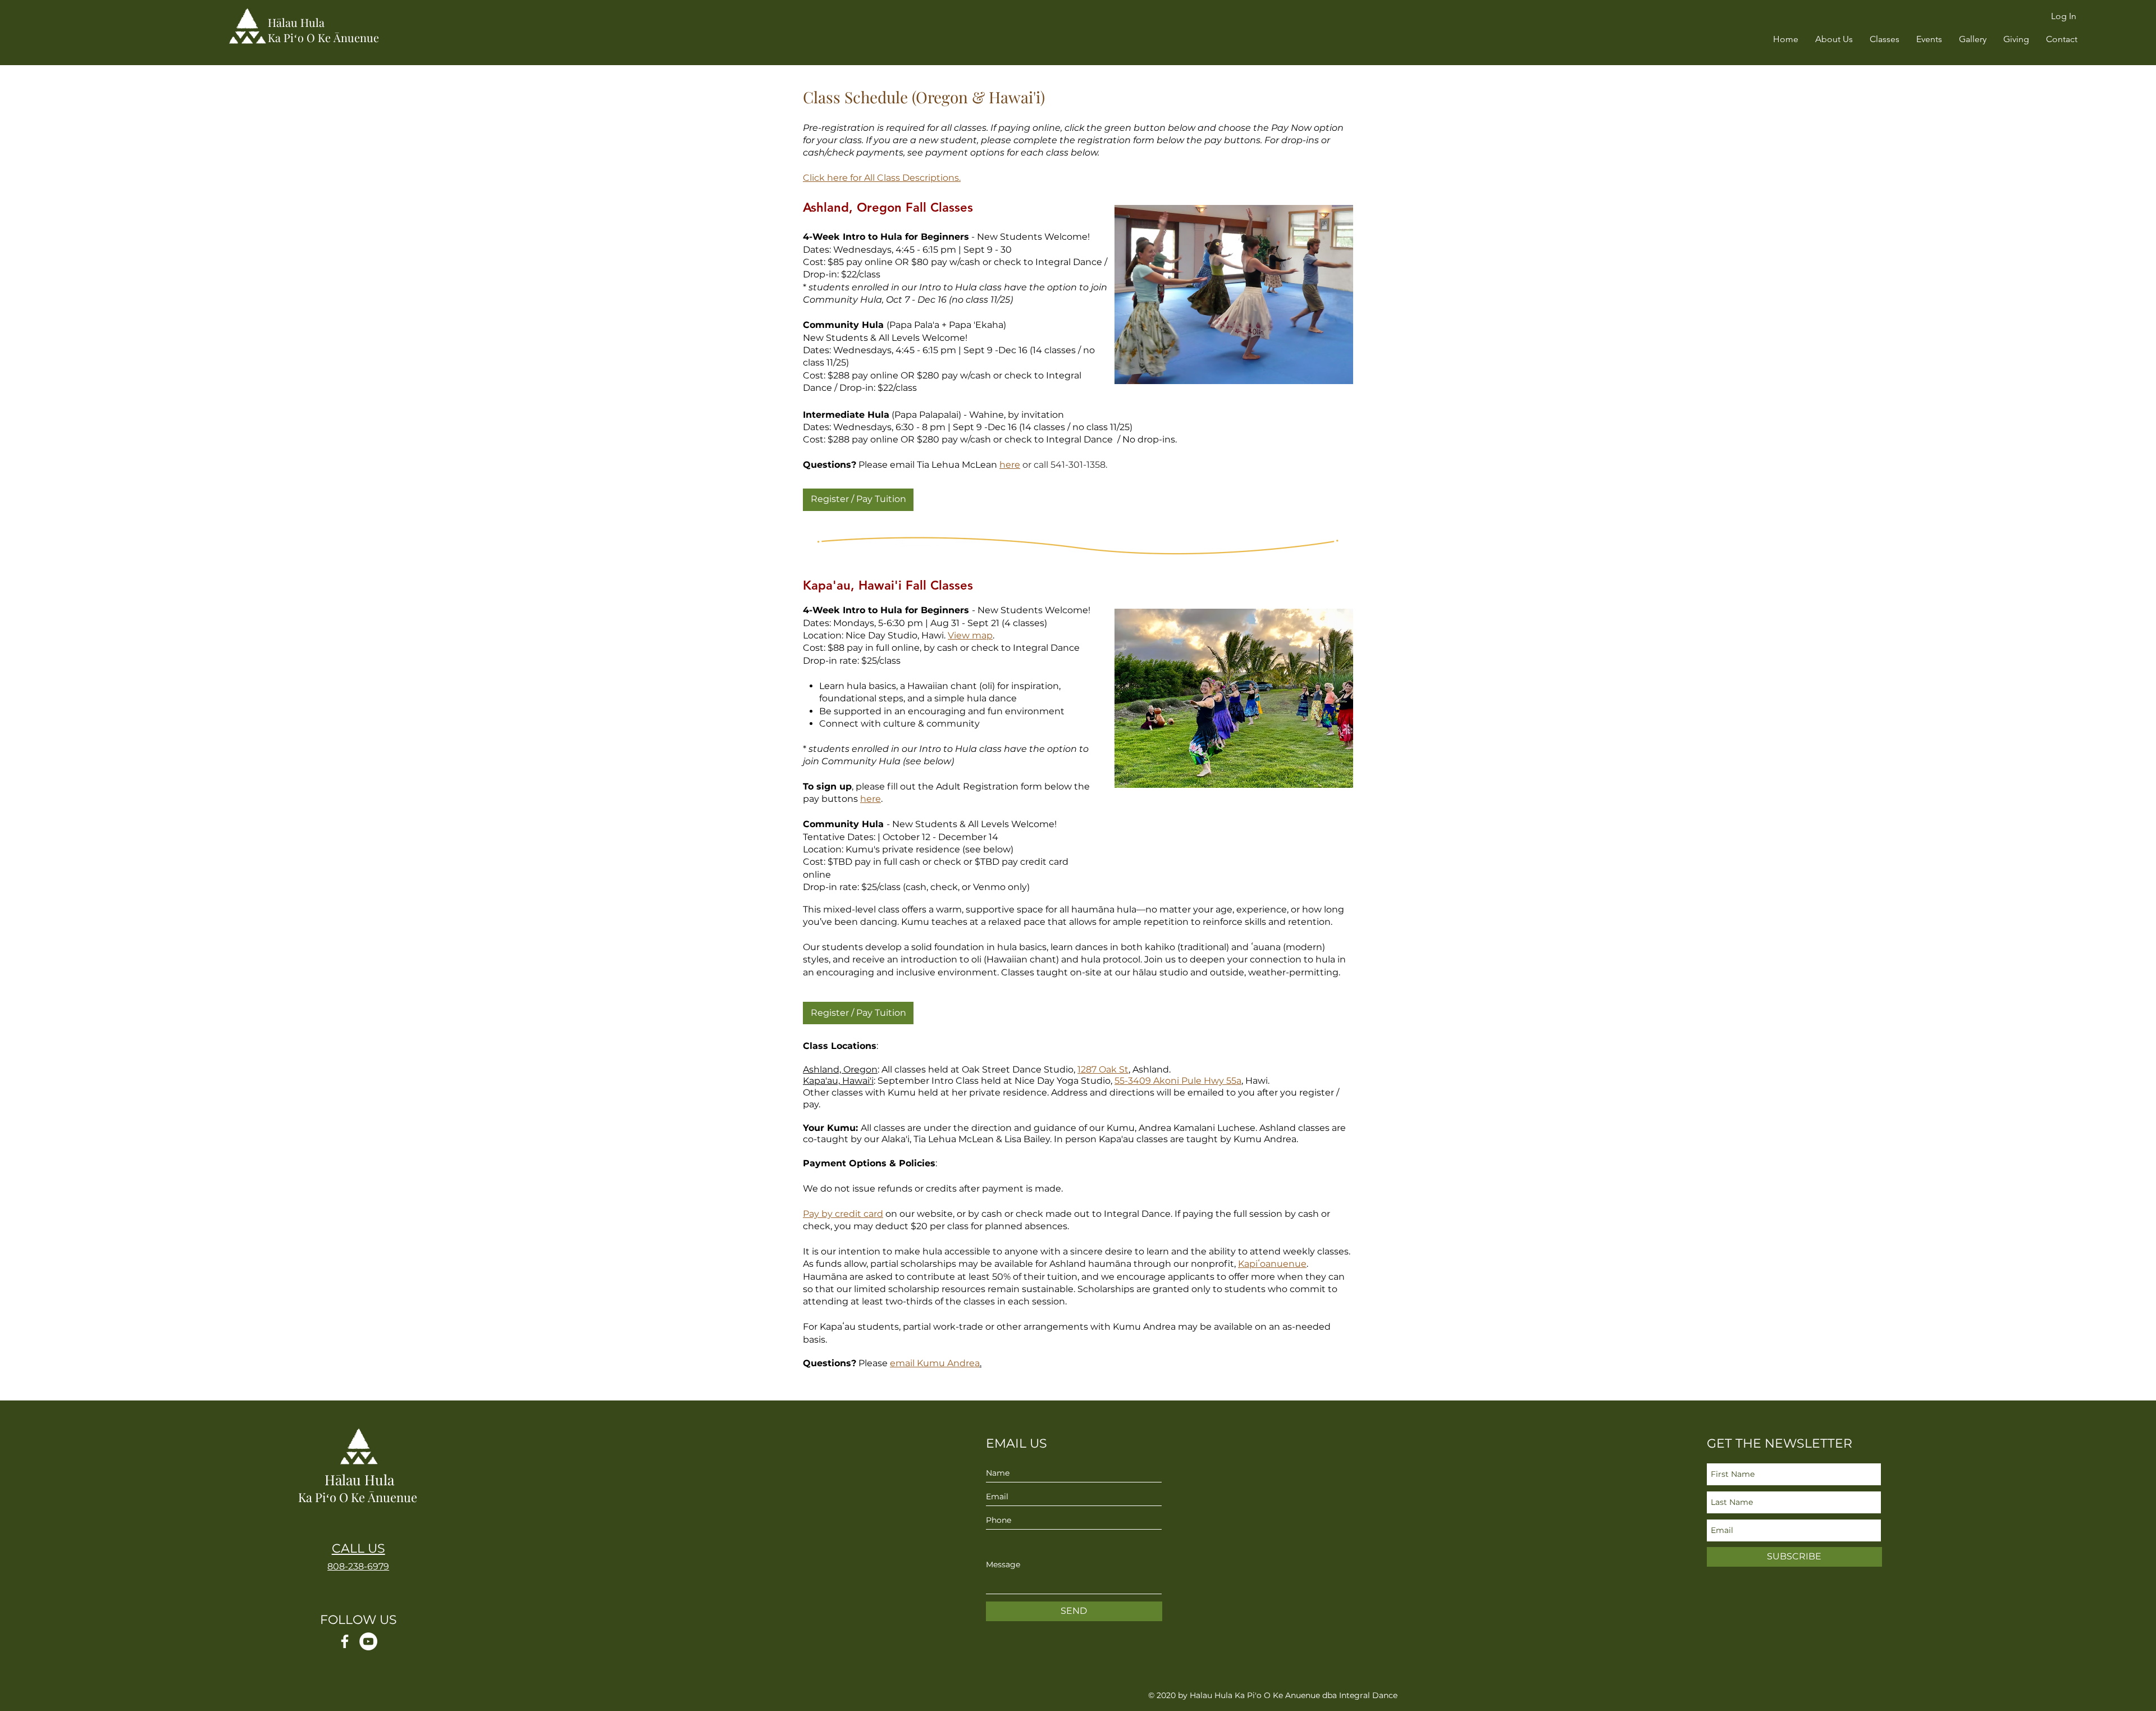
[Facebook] (345, 1641)
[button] (1834, 39)
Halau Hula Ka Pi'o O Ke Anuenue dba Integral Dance (1294, 1695)
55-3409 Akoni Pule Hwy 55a (1178, 1081)
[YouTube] (368, 1641)
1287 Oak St (1103, 1069)
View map (970, 635)
